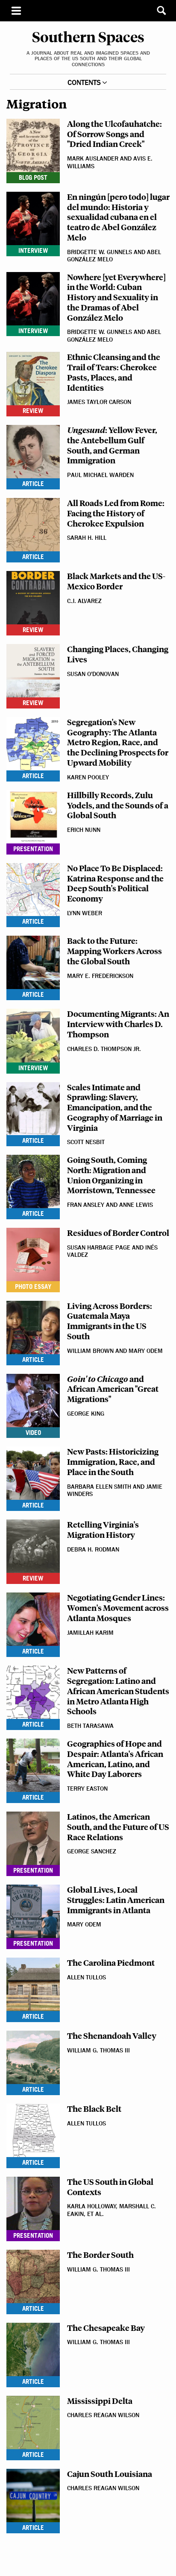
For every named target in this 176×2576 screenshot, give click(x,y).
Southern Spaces (88, 11)
